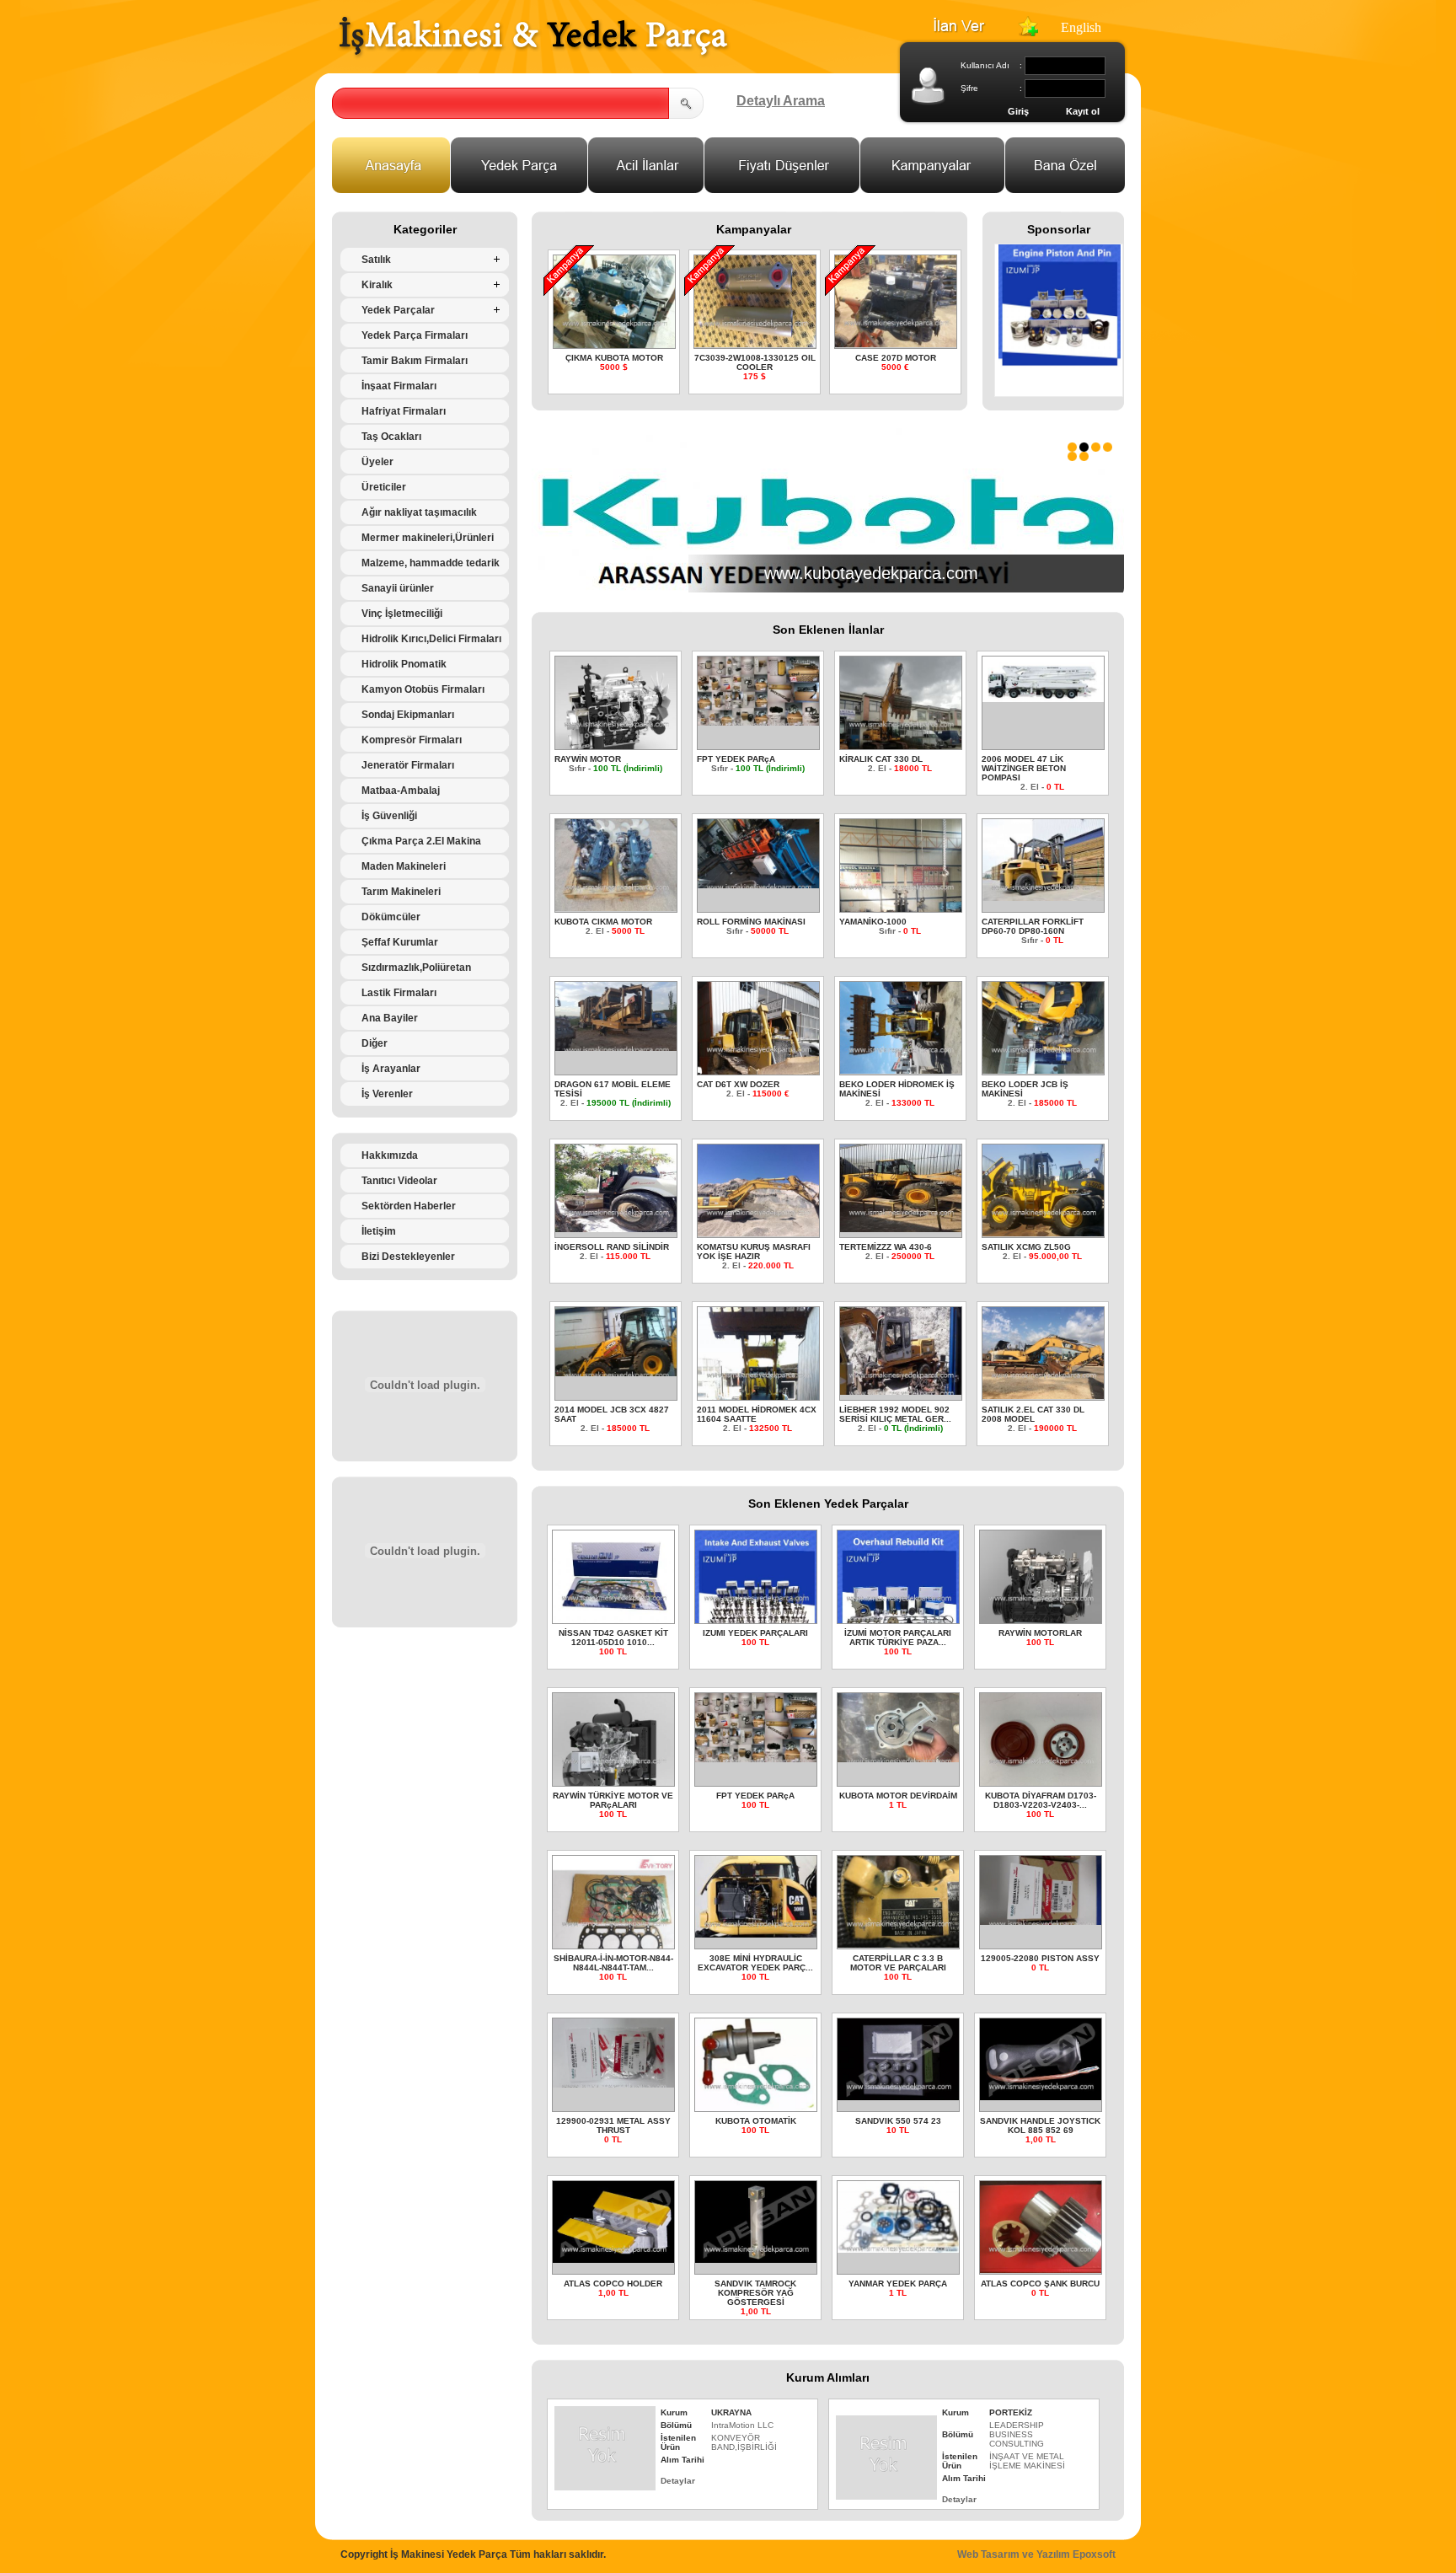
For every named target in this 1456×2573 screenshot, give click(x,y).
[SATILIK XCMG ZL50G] (1044, 1232)
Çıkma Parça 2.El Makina (421, 841)
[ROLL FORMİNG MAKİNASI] (759, 884)
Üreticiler (384, 487)
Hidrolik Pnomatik (404, 664)
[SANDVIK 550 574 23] (899, 2096)
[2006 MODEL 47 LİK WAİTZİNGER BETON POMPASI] (1044, 697)
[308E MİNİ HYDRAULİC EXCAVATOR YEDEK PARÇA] (756, 1933)
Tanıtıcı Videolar (399, 1181)
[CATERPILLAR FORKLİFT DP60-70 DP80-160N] (1044, 896)
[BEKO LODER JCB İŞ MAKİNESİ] (1044, 1069)
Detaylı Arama (781, 101)
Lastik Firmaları (399, 993)
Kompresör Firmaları (412, 740)
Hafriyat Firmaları (404, 411)
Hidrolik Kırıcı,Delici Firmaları (431, 639)
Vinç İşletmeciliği (402, 614)
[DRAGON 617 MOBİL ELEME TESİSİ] (616, 1046)
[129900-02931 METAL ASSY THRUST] (614, 2083)
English (1081, 27)
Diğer (375, 1043)
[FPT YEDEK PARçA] (759, 721)
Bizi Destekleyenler (408, 1257)
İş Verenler (387, 1094)
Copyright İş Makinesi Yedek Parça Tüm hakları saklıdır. (473, 2554)
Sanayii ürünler (398, 588)
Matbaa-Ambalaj (401, 791)
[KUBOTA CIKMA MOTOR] (616, 906)
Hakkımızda (390, 1155)
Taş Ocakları (391, 437)
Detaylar (678, 2481)
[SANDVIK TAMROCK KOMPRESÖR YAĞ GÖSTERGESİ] (756, 2258)
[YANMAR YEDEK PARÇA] (899, 2248)
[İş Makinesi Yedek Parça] (533, 56)
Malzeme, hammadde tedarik (431, 563)
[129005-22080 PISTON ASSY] (1041, 1920)
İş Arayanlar (391, 1069)
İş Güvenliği (389, 816)
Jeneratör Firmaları (408, 765)
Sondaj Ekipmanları (408, 715)
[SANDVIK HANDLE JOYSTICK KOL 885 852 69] (1041, 2096)
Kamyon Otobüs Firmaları (423, 689)
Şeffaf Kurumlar (400, 942)
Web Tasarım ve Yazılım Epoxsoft (1036, 2554)
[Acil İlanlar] (646, 188)
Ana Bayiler (390, 1018)
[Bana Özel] (1065, 188)
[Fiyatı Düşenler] (782, 188)
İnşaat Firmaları (399, 386)
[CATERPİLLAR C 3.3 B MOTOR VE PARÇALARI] (899, 1943)
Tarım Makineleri (401, 892)
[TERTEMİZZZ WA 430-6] (901, 1228)
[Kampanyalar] (933, 188)
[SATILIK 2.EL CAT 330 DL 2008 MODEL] (1044, 1394)
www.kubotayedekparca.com (871, 573)
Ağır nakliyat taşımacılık (419, 512)
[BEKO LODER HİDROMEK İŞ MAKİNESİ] (901, 1069)
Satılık (376, 260)
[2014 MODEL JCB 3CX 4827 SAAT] (616, 1372)
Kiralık (377, 285)
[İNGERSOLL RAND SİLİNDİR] (616, 1228)
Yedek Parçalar (398, 310)
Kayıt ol (1083, 111)
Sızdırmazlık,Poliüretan (416, 968)
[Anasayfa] (391, 188)
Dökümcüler (391, 917)
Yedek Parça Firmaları (415, 335)
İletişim (379, 1231)
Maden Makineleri (404, 866)
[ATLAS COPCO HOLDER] (614, 2258)
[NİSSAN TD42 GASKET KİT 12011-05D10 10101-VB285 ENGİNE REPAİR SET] (614, 1619)
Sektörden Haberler (409, 1206)
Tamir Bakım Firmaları (415, 361)
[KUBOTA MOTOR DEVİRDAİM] (899, 1758)
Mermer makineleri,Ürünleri (428, 538)
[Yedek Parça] (519, 188)
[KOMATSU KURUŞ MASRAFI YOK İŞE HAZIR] (759, 1232)
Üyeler (377, 462)
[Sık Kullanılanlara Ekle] (1028, 32)
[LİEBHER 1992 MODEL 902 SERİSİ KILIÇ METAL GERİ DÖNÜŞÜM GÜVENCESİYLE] (901, 1390)
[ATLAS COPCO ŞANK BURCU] (1041, 2268)
